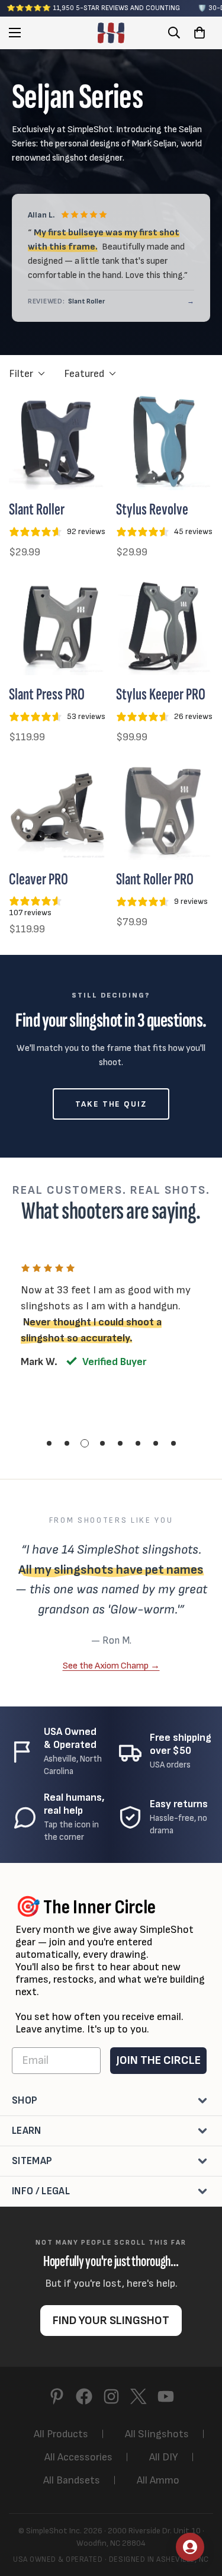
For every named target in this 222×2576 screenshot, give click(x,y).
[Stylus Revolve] (165, 442)
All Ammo (158, 2480)
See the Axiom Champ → (111, 1666)
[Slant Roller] (58, 442)
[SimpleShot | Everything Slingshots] (111, 33)
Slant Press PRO (47, 694)
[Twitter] (139, 2396)
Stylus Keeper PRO (161, 694)
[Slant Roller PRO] (165, 811)
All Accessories (78, 2457)
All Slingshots (157, 2434)
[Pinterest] (57, 2396)
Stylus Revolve (152, 509)
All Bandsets (72, 2480)
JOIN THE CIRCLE (158, 2060)
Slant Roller (37, 509)
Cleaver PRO (38, 879)
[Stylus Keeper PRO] (165, 627)
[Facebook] (84, 2396)
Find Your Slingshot (111, 2321)
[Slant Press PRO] (58, 627)
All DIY (164, 2457)
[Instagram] (111, 2396)
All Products (61, 2434)
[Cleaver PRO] (58, 811)
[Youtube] (166, 2396)
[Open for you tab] (190, 2547)
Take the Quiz (111, 1104)
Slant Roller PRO (155, 879)
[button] (200, 33)
